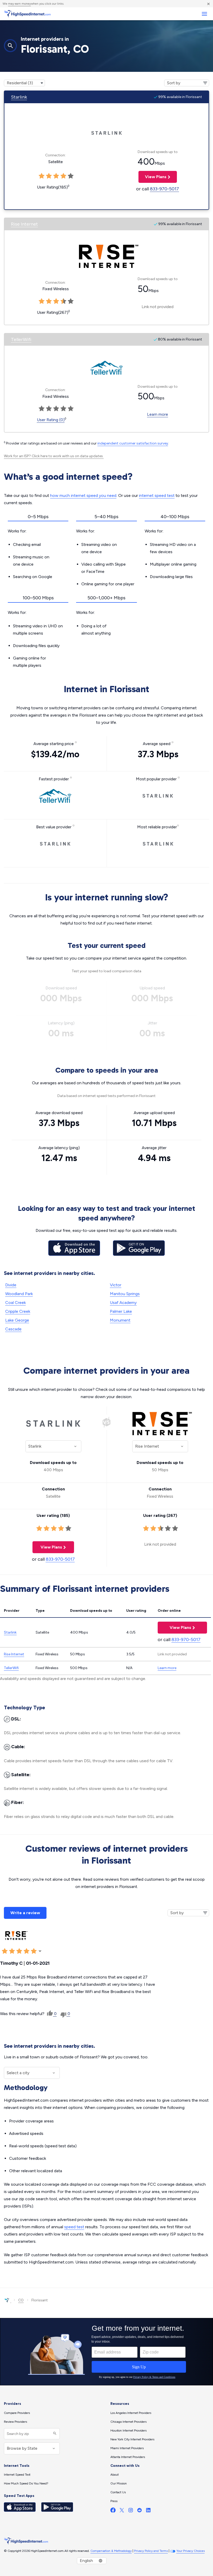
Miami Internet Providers (127, 2448)
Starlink (19, 97)
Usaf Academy (123, 1303)
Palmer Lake (121, 1311)
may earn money (19, 4)
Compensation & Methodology (111, 2551)
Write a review (25, 1913)
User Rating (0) (51, 420)
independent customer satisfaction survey (133, 443)
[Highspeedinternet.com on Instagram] (131, 2511)
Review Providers (15, 2422)
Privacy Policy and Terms (151, 2551)
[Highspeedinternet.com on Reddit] (139, 2511)
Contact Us (118, 2492)
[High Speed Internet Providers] (27, 14)
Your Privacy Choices (191, 2551)
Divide (11, 1285)
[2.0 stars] (46, 1529)
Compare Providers (17, 2413)
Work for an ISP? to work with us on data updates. (54, 456)
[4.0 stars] (61, 1529)
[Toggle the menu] (204, 14)
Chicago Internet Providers (128, 2422)
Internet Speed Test (17, 2475)
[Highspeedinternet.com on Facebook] (113, 2511)
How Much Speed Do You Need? (26, 2483)
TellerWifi (21, 339)
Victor (116, 1285)
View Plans (152, 177)
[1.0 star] (39, 1529)
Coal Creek (15, 1303)
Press (114, 2501)
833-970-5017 (164, 189)
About (115, 2475)
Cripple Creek (18, 1311)
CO (21, 2300)
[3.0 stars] (54, 1529)
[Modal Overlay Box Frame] (106, 2352)
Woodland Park (19, 1294)
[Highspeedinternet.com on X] (122, 2511)
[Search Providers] (54, 2434)
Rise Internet (24, 224)
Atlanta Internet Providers (128, 2457)
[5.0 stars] (68, 1529)
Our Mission (119, 2483)
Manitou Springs (125, 1294)
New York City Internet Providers (132, 2439)
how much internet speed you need (83, 495)
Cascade (13, 1329)
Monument (120, 1320)
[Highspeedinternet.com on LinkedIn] (148, 2511)
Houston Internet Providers (128, 2431)
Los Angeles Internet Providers (131, 2413)
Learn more (158, 414)
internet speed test (157, 495)
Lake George (17, 1320)
